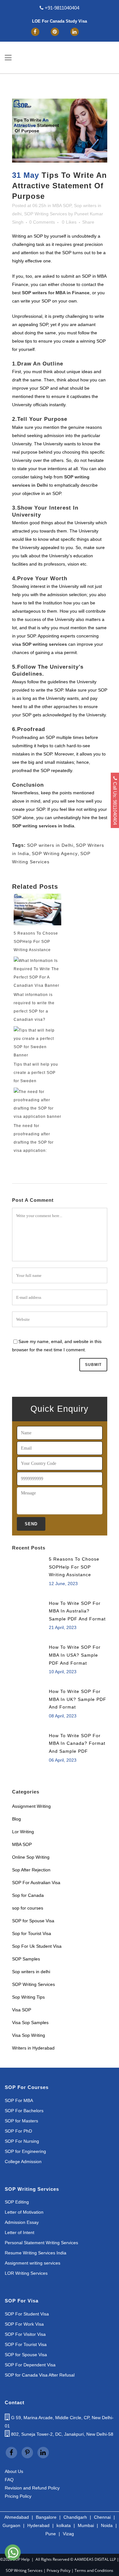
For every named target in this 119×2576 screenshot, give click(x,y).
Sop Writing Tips (28, 1997)
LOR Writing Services (26, 2273)
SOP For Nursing (22, 2141)
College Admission (23, 2162)
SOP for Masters (21, 2121)
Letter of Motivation (24, 2212)
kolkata (64, 2525)
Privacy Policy (59, 2570)
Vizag (68, 2534)
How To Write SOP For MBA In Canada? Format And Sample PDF (77, 1743)
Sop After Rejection (31, 1870)
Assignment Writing (31, 1806)
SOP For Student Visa (27, 2314)
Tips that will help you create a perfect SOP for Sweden (36, 1073)
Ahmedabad (17, 2517)
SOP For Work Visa (24, 2324)
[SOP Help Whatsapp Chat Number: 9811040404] (13, 2561)
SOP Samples (26, 1959)
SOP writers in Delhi (50, 845)
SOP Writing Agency (55, 853)
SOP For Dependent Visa (30, 2365)
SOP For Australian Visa (36, 1883)
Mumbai (86, 2525)
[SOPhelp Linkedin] (75, 31)
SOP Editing (17, 2202)
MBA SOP (62, 205)
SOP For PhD (18, 2131)
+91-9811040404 (61, 8)
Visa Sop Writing (29, 2035)
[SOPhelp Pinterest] (55, 31)
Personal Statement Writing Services (41, 2243)
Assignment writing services (33, 2263)
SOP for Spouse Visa (34, 1921)
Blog (17, 1819)
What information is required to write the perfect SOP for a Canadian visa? (34, 1007)
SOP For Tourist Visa (26, 2345)
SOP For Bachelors (24, 2111)
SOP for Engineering (25, 2151)
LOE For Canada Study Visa (60, 21)
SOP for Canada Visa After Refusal (40, 2375)
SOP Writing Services (46, 214)
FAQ (9, 2480)
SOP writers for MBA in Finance (56, 293)
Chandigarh (75, 2517)
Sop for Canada (28, 1895)
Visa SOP (22, 2010)
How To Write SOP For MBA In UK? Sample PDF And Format (78, 1699)
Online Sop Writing (31, 1857)
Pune (51, 2534)
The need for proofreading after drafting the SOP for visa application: (34, 1138)
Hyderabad (38, 2525)
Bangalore (46, 2517)
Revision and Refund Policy (32, 2488)
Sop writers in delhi (31, 1972)
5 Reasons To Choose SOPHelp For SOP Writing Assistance (36, 942)
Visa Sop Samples (30, 2023)
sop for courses (28, 1908)
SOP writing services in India (43, 826)
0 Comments (42, 222)
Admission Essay (22, 2222)
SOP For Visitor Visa (25, 2334)
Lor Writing (23, 1832)
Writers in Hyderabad (33, 2048)
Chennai (102, 2517)
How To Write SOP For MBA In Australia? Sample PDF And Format (77, 1611)
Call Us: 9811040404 (115, 803)
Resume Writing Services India (36, 2253)
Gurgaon (11, 2525)
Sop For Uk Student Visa (37, 1946)
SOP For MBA (19, 2101)
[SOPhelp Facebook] (35, 31)
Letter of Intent (20, 2233)
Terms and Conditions (94, 2570)
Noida (107, 2525)
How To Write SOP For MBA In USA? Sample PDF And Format (75, 1655)
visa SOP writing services (40, 644)
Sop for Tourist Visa (32, 1933)
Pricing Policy (18, 2496)
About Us (14, 2471)
